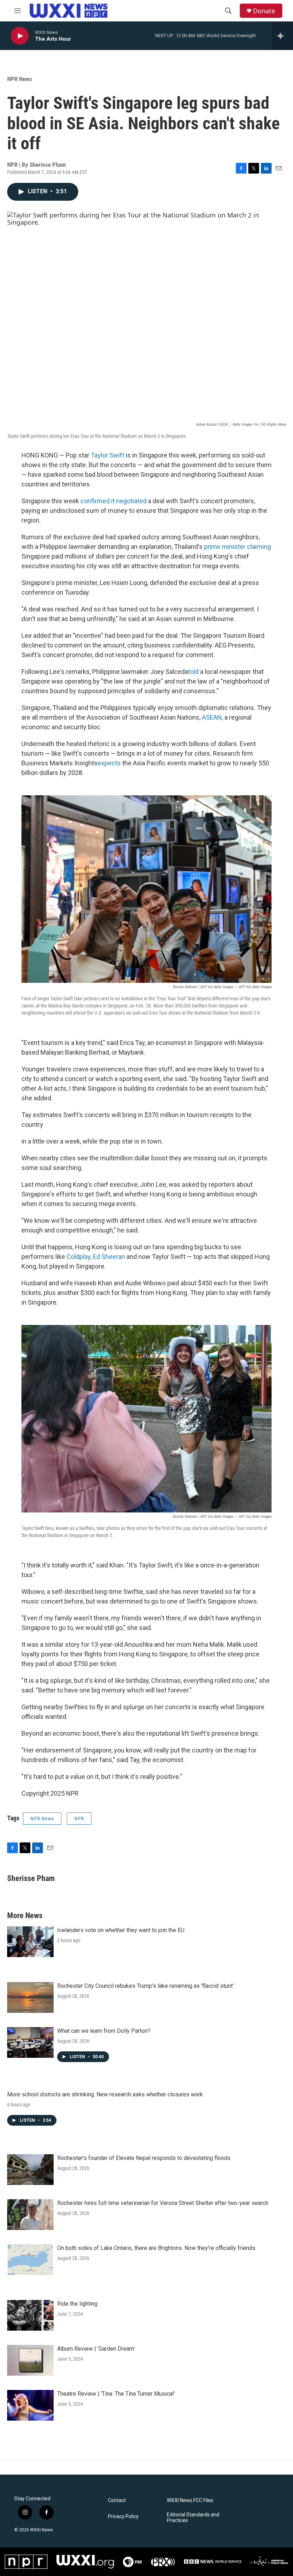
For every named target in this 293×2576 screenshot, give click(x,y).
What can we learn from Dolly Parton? (104, 2031)
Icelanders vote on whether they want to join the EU (121, 1930)
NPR (79, 1819)
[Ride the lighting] (30, 2315)
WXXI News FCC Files (190, 2500)
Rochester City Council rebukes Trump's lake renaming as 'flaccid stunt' (145, 1986)
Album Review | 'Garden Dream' (96, 2349)
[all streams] (282, 36)
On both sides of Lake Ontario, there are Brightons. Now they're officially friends (156, 2248)
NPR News (20, 79)
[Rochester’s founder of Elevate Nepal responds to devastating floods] (30, 2170)
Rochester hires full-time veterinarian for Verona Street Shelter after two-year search (163, 2203)
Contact (117, 2500)
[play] (20, 36)
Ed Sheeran (109, 1257)
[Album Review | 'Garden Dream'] (30, 2360)
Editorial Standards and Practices (193, 2518)
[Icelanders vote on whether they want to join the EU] (30, 1942)
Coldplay (78, 1257)
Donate (264, 11)
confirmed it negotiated (113, 501)
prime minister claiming (237, 547)
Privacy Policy (123, 2517)
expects (109, 763)
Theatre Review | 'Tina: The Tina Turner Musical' (116, 2394)
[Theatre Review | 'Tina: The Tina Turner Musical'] (30, 2405)
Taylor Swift (108, 455)
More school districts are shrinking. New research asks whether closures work (105, 2094)
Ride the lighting (77, 2304)
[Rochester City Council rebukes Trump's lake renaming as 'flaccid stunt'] (30, 1997)
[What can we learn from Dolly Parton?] (30, 2042)
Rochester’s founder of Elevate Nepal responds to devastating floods (144, 2158)
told (193, 672)
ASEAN (212, 717)
